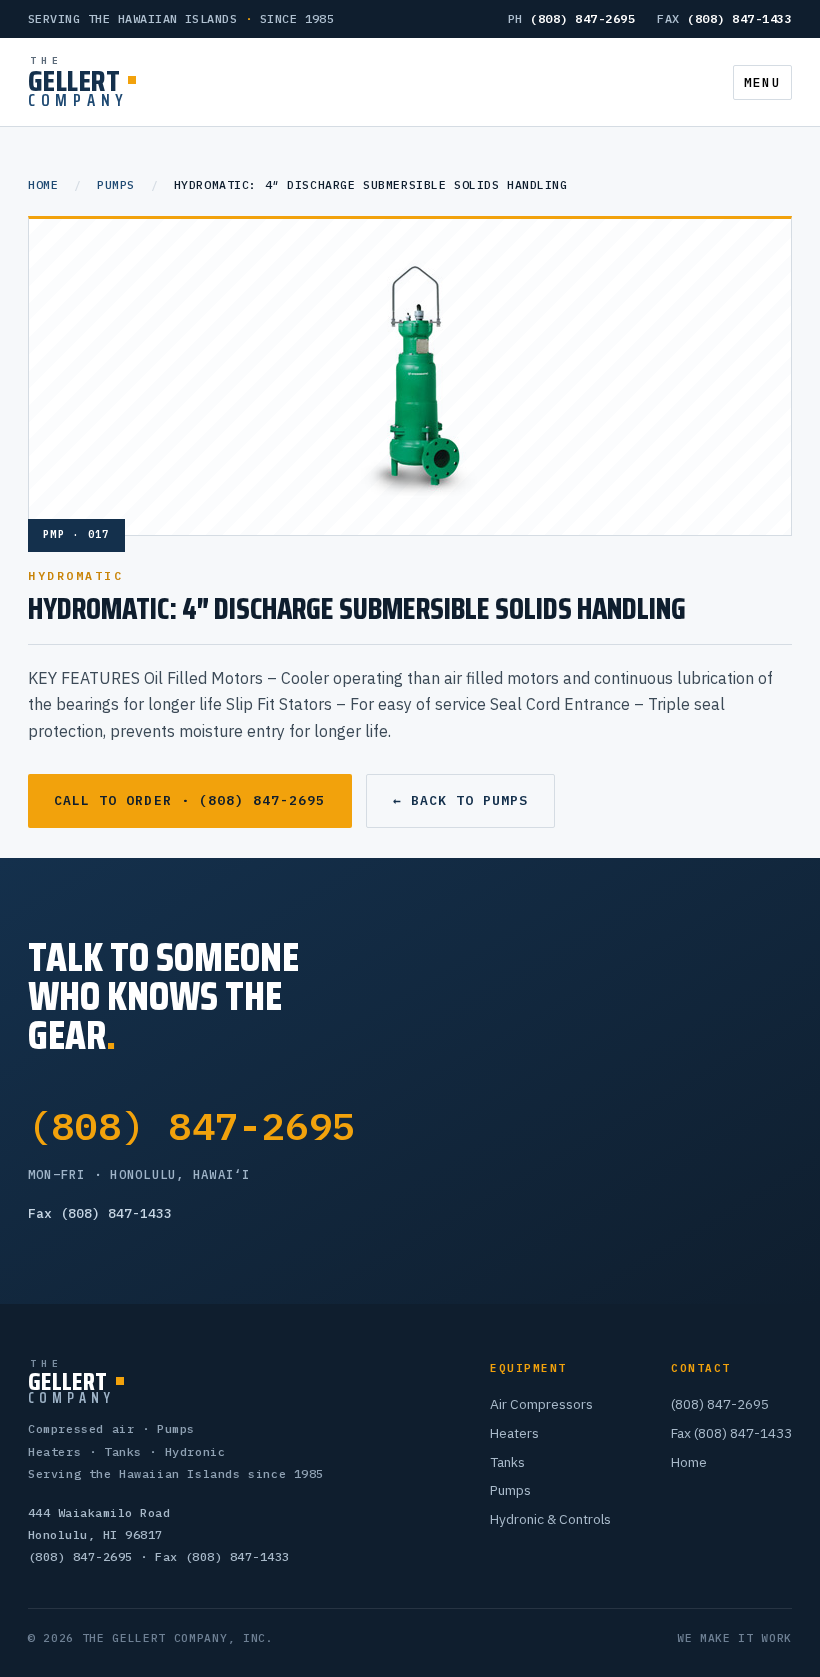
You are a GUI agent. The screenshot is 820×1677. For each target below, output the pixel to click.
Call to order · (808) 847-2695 (190, 800)
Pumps (116, 184)
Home (43, 184)
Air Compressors (541, 1404)
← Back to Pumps (461, 800)
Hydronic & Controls (550, 1519)
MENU (762, 82)
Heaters (514, 1433)
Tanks (507, 1462)
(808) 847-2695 (191, 1126)
